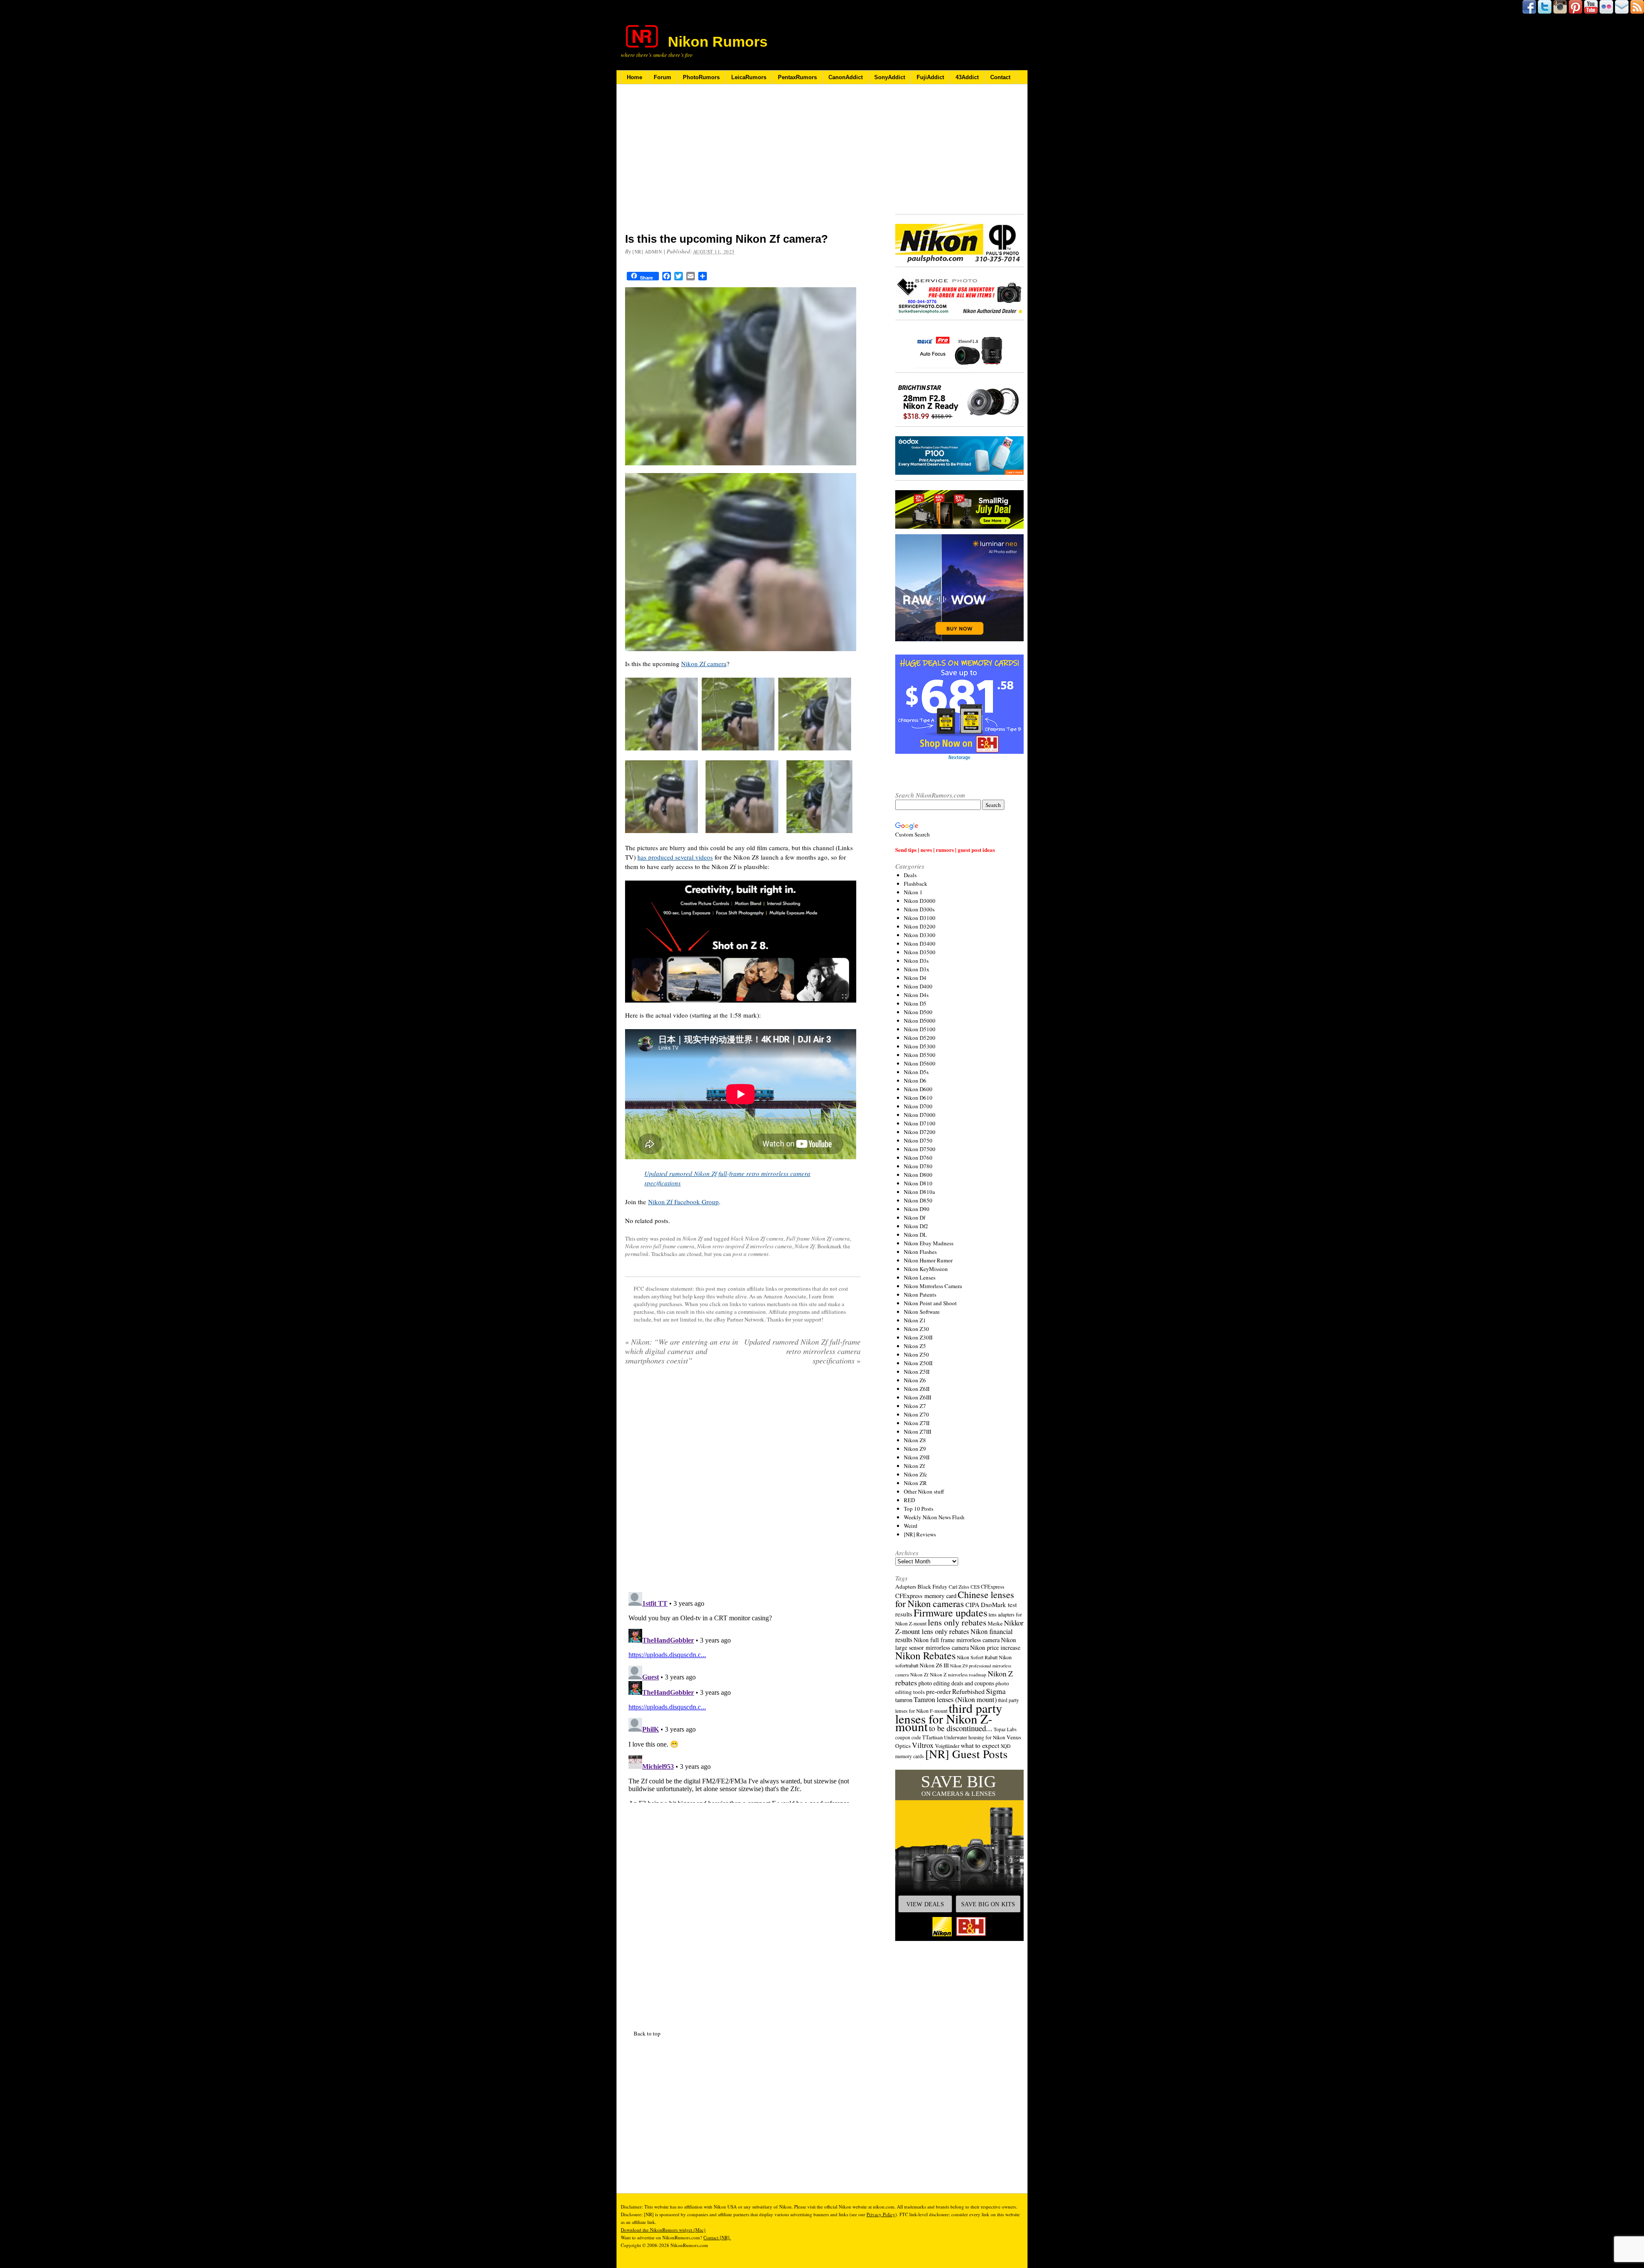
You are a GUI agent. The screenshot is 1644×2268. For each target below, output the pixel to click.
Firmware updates (950, 1612)
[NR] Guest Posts (966, 1754)
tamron (904, 1700)
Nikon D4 (915, 978)
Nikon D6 (915, 1080)
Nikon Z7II (917, 1423)
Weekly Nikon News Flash (934, 1517)
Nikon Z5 (915, 1346)
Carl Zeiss (959, 1587)
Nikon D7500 (920, 1149)
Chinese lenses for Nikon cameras (955, 1599)
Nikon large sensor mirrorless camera (956, 1644)
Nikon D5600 (920, 1063)
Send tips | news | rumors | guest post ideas (945, 850)
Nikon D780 (918, 1166)
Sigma (996, 1691)
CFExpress (993, 1587)
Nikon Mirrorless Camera (933, 1286)
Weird (911, 1526)
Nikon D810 (918, 1183)
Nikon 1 (913, 892)
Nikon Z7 (915, 1406)
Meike (995, 1623)
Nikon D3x (917, 969)
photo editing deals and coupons (956, 1683)
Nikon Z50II (918, 1363)
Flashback (916, 884)
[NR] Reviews (920, 1534)
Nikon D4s (916, 995)
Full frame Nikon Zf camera (818, 1238)
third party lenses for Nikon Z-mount (949, 1717)
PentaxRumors (797, 77)
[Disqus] (743, 1696)
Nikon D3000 (920, 901)
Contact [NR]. (717, 2237)
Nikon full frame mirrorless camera (957, 1640)
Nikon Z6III (917, 1397)
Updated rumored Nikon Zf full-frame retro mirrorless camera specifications (802, 1351)
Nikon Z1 (915, 1320)
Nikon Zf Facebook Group (684, 1202)
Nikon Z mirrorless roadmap (958, 1674)
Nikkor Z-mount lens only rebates (959, 1627)
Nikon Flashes (920, 1252)
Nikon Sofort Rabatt (977, 1657)
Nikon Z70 (916, 1414)
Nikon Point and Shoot (930, 1303)
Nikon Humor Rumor (928, 1260)
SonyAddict (890, 77)
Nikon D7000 (920, 1115)
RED (909, 1500)
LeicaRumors (749, 77)
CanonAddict (846, 77)
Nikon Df (914, 1217)
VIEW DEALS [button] (925, 1904)
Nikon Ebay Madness (929, 1243)
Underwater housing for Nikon (975, 1737)
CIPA (972, 1604)
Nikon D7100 (920, 1123)
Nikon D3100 (920, 918)
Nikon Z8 (915, 1440)
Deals (910, 875)
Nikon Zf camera (704, 664)
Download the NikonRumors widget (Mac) (663, 2230)
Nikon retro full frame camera (660, 1246)
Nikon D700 (918, 1106)
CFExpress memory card (926, 1596)
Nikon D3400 (920, 944)
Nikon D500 (918, 1012)
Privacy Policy (881, 2214)
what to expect (980, 1745)
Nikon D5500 (920, 1055)
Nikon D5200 (920, 1038)
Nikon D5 (915, 1003)
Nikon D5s (916, 1072)
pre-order (938, 1691)
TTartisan (932, 1737)
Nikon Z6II (917, 1389)
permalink (637, 1254)
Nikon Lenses (920, 1277)
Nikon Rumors (718, 42)
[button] (959, 1855)
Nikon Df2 (916, 1226)
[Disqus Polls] (743, 1482)
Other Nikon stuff (924, 1491)
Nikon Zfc (916, 1474)
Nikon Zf (692, 1238)
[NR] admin (647, 252)
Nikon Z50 (916, 1354)
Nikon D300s (919, 909)
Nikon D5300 (920, 1046)
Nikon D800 (918, 1175)
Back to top (647, 2033)
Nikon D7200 (920, 1132)
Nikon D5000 (920, 1021)
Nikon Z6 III (934, 1665)
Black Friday (932, 1586)
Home (634, 77)
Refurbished (968, 1691)
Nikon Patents (920, 1295)
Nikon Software (922, 1312)
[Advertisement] (743, 164)
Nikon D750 (918, 1140)
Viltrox (923, 1745)
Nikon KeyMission (926, 1269)
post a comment (751, 1254)
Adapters (906, 1586)
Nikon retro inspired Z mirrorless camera (745, 1246)
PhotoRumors (701, 77)
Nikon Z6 (915, 1380)
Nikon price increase (995, 1647)
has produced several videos (675, 857)
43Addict (967, 77)
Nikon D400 (918, 986)
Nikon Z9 (915, 1449)
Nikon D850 (918, 1200)
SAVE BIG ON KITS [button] (988, 1904)
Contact (1000, 77)
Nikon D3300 (920, 935)
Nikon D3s (916, 961)
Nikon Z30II (918, 1337)
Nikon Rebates (925, 1655)
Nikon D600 (918, 1089)
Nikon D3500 (920, 952)
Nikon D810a (919, 1192)
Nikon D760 (918, 1158)
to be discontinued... (961, 1728)
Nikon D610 (918, 1098)
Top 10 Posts (919, 1509)
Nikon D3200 (920, 926)
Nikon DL (915, 1235)
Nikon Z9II (917, 1457)
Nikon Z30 (916, 1329)
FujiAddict (930, 77)
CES (975, 1587)
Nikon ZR (915, 1483)
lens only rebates (957, 1622)
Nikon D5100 (920, 1029)
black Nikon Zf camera (757, 1238)
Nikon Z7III (917, 1432)
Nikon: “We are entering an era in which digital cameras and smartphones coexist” (682, 1351)
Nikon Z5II (917, 1372)
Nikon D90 (917, 1209)
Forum (663, 77)
